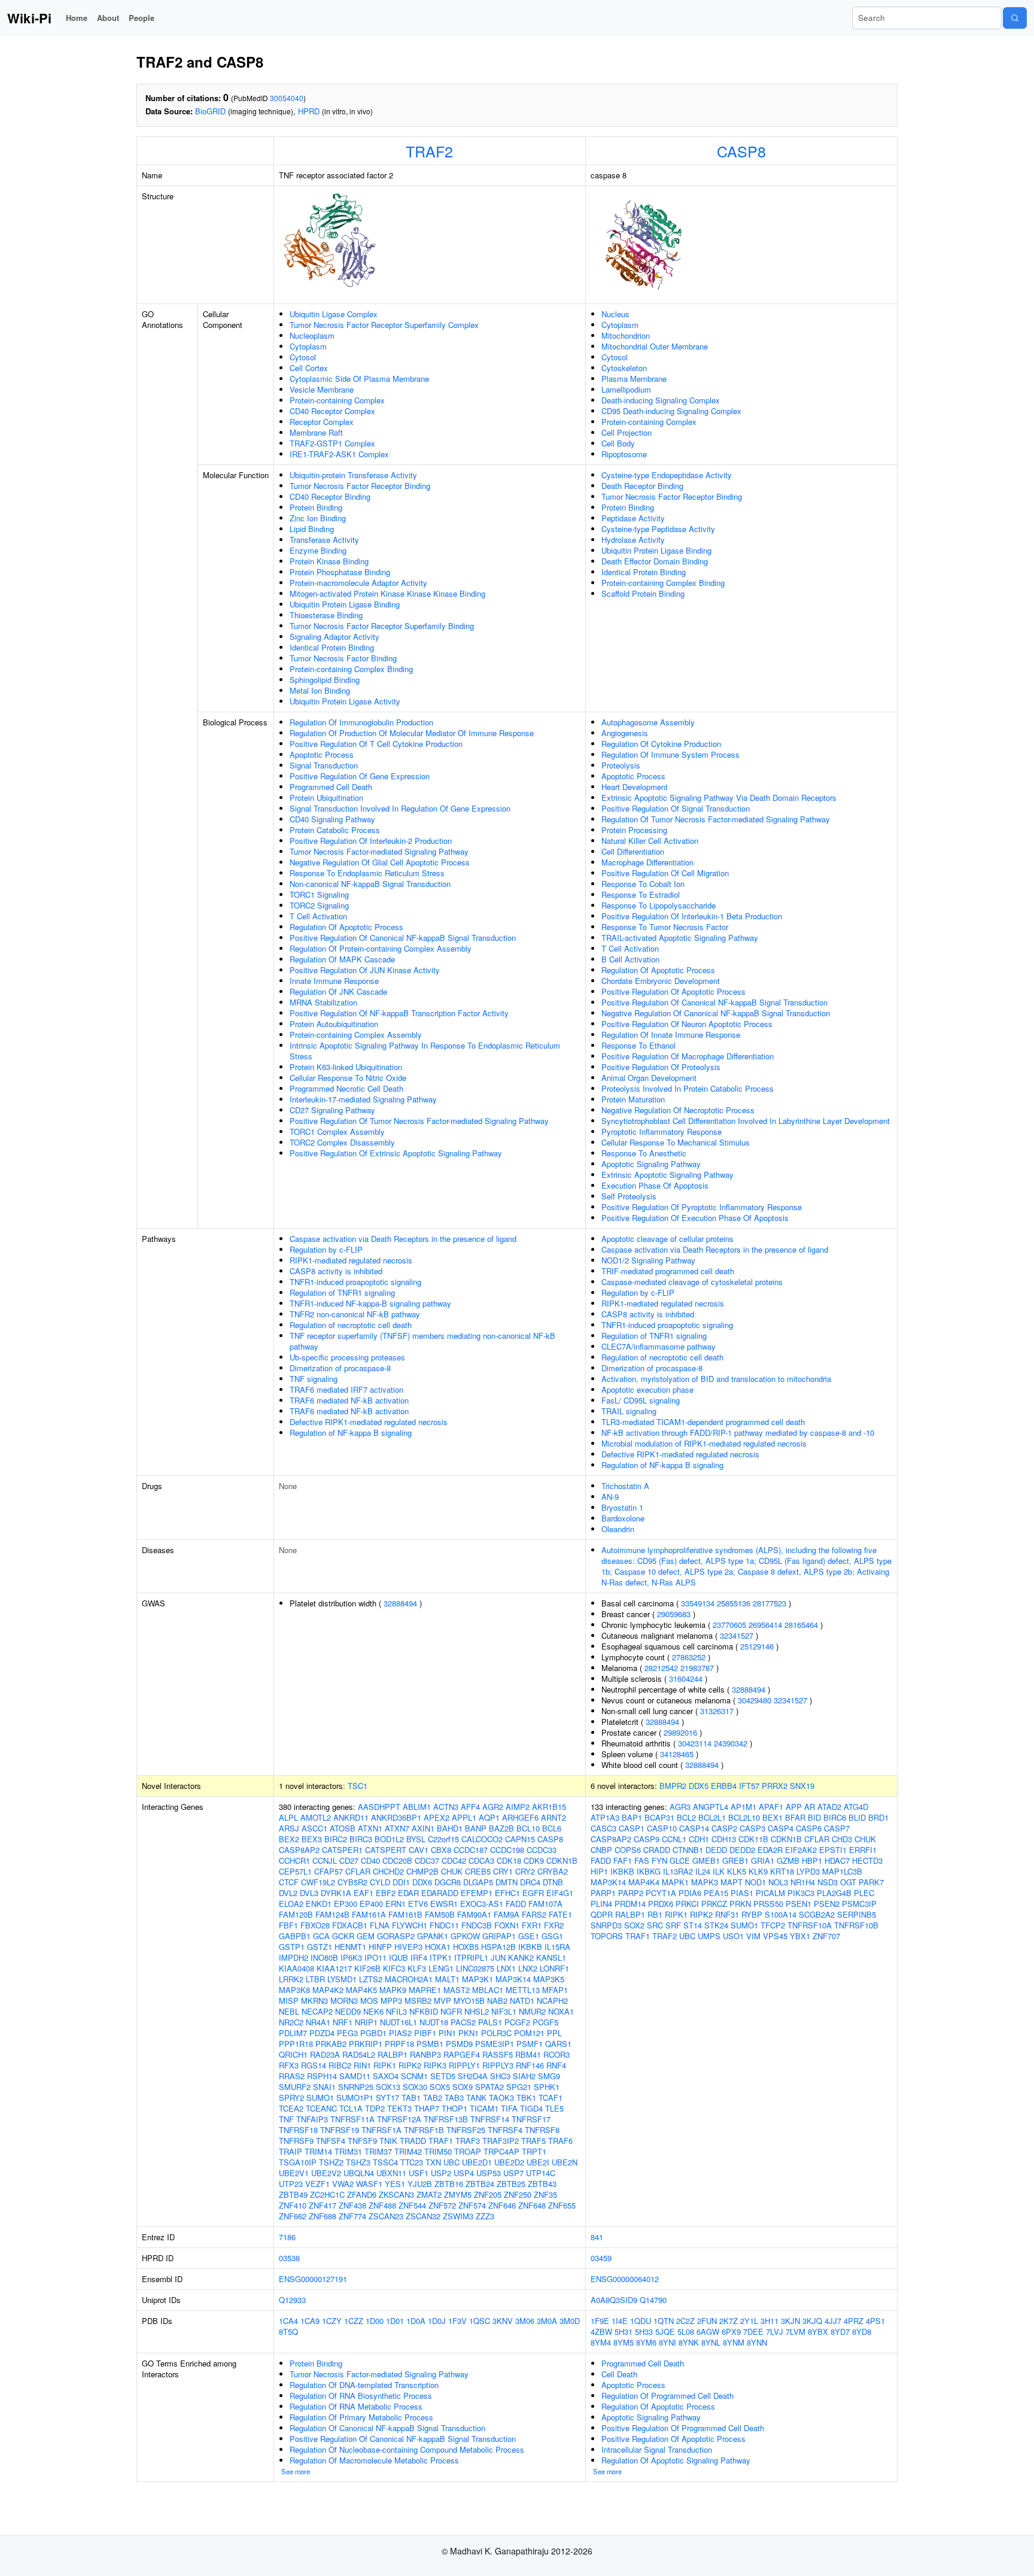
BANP (476, 1828)
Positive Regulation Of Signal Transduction (676, 808)
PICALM (770, 1893)
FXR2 (554, 1925)
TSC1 (358, 1786)
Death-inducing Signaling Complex (661, 400)
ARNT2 (554, 1817)
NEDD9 (348, 2011)
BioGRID (210, 111)
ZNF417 (323, 2205)
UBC (451, 2162)
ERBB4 (724, 1786)
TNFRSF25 (466, 2130)
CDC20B (397, 1860)
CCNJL (325, 1860)
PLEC (864, 1893)
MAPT (732, 1882)
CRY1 (503, 1871)
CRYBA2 (553, 1871)
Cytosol (303, 357)
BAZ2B (501, 1828)
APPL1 (464, 1817)
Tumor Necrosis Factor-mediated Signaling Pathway (379, 851)
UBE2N (565, 2162)
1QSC (480, 2321)
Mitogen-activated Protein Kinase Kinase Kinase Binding (387, 593)
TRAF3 (468, 2141)
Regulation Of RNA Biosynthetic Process (361, 2396)
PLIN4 (601, 1904)
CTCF (289, 1882)
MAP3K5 (549, 1979)
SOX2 (634, 1925)
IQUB (399, 1957)
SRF (673, 1925)
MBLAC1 (488, 1990)
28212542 (661, 1668)
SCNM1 (414, 2076)
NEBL (289, 2011)
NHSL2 (477, 2011)
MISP (289, 2001)
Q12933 (292, 2300)
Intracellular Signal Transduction (657, 2449)
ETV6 (418, 1904)
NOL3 (778, 1882)
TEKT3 (399, 2108)
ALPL (288, 1817)
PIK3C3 (801, 1893)
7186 (287, 2237)
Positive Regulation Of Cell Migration (665, 873)
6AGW (708, 2332)
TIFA (509, 2108)
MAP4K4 (644, 1882)
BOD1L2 (389, 1839)
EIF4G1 (560, 1893)
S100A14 (781, 1914)
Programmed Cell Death (331, 787)
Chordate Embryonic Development (661, 981)
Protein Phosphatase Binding (340, 572)
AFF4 (470, 1807)
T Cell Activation (318, 916)
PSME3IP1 (495, 2044)
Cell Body (618, 443)
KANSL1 (551, 1957)
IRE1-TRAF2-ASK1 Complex (339, 454)
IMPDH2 (294, 1957)
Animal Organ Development (649, 1078)
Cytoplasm (308, 346)
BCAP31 (659, 1817)
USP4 (464, 2173)
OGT (848, 1882)
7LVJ (775, 2332)
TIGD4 (531, 2108)
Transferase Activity (324, 540)
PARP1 (603, 1893)
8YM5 (624, 2342)
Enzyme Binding (318, 550)
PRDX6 (661, 1904)
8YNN (757, 2342)
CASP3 (752, 1828)
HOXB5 (466, 1947)
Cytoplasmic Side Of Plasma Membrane (359, 379)
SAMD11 (355, 2076)
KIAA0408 (296, 1968)
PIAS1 (742, 1893)
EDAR (408, 1893)
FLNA (380, 1925)
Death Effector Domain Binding (655, 561)
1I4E (620, 2321)
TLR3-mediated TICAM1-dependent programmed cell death (703, 1422)
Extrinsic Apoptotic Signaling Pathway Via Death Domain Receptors (719, 798)
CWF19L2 (318, 1882)
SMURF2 (295, 2087)
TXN (433, 2162)
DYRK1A (336, 1893)
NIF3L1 (504, 2011)
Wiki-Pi (29, 18)
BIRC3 (361, 1839)
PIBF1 (425, 2033)
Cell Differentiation (633, 851)
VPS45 (775, 1936)
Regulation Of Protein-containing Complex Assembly (381, 948)
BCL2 (686, 1817)
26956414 (765, 1625)
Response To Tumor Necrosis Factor (665, 927)
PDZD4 (322, 2033)
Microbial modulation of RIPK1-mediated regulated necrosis (704, 1443)
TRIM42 (408, 2151)
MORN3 (344, 2001)
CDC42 (454, 1860)
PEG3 (347, 2033)
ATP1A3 (605, 1817)
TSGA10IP (298, 2162)
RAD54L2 (359, 2054)
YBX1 (800, 1936)
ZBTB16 (449, 2184)
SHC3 (500, 2076)
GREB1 (735, 1860)
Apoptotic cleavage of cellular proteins (667, 1239)
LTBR (315, 1979)
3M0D (570, 2321)
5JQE (665, 2332)
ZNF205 (488, 2194)
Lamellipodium (626, 389)
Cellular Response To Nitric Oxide (348, 1078)
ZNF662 (293, 2216)
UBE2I (538, 2162)
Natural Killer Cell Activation (650, 841)
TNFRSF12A (399, 2119)
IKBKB (530, 1947)
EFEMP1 (477, 1893)
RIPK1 (385, 2065)
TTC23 (412, 2162)
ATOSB (343, 1828)
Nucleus (615, 314)
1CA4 (288, 2321)
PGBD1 (373, 2033)
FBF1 (288, 1925)
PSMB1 (430, 2044)
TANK (476, 2097)
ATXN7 (397, 1828)
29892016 (680, 1732)
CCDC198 (507, 1850)
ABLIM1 (417, 1807)
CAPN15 (520, 1839)
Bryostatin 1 (622, 1507)
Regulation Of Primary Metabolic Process (361, 2417)
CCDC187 (471, 1850)
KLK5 (737, 1871)
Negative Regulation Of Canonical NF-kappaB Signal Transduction (716, 1013)
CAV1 (419, 1850)
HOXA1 (438, 1947)
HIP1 (599, 1871)
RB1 (655, 1914)
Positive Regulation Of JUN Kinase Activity (365, 970)
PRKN (740, 1904)
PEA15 (716, 1893)
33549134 (698, 1603)
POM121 (529, 2033)
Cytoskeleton (624, 368)
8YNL (711, 2342)
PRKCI (687, 1904)
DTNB (553, 1882)
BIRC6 (835, 1817)
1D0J (437, 2321)
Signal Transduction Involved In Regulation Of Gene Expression (400, 808)
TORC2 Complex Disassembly (342, 1142)
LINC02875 (475, 1968)
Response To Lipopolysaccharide (659, 905)
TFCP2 (773, 1925)
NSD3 (828, 1882)
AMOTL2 (316, 1817)
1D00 (375, 2321)
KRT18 (782, 1871)
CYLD (380, 1882)
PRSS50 (768, 1904)
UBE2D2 (509, 2162)
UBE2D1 (477, 2162)
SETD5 (443, 2076)
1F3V (457, 2321)
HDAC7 (837, 1860)
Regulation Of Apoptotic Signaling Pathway (676, 2460)
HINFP (380, 1947)
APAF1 (771, 1807)
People (142, 18)
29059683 (674, 1614)
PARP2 (631, 1893)
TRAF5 (533, 2141)
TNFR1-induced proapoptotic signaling (355, 1282)
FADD (516, 1904)
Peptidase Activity (633, 518)
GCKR (343, 1936)
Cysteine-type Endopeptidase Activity (667, 475)
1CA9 (310, 2321)
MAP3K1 (478, 1979)
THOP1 (454, 2108)
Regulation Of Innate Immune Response (671, 1035)
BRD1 (878, 1817)
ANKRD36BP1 (396, 1817)
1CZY (332, 2321)
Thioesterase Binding (326, 615)
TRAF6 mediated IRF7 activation (346, 1389)
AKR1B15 (549, 1807)
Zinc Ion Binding (318, 518)
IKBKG (649, 1871)
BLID (857, 1817)
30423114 (695, 1743)
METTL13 (523, 1990)
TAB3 (454, 2097)
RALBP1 (393, 2054)
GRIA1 (763, 1860)
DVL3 (309, 1893)
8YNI (667, 2342)
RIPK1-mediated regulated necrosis (351, 1260)
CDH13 (724, 1839)
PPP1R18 (296, 2044)
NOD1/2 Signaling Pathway (648, 1260)
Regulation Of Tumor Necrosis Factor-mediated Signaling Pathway (716, 819)
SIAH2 (524, 2076)
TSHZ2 (331, 2162)
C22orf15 (443, 1839)
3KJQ (812, 2321)
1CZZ (354, 2321)
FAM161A (369, 1914)
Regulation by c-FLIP (326, 1249)
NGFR (451, 2011)
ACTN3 (446, 1807)
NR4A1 (318, 2022)
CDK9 (534, 1860)
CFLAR (358, 1871)
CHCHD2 (388, 1871)
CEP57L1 (295, 1871)
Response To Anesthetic (644, 1153)
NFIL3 (396, 2011)
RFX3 (289, 2065)
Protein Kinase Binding (329, 561)
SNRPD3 (606, 1925)
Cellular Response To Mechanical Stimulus (676, 1142)
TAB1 (411, 2097)
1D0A (416, 2321)
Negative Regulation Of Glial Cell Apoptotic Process (380, 862)
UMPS (709, 1936)
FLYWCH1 (410, 1925)
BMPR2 (673, 1786)
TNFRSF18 (298, 2130)
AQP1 (489, 1817)
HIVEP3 (408, 1947)
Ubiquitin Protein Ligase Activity (345, 701)
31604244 (686, 1679)
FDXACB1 (350, 1925)
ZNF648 (532, 2205)
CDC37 (427, 1860)
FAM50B (440, 1914)
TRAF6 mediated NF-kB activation (349, 1400)
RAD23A (325, 2054)
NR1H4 (803, 1882)
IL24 (703, 1871)
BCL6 (552, 1828)
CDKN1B (562, 1860)
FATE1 (560, 1914)
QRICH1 (293, 2054)
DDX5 (699, 1786)
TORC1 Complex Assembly (337, 1131)
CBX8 (441, 1850)
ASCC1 (314, 1828)
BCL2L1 (712, 1817)
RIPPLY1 (464, 2065)
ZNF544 (412, 2205)
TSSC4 (385, 2162)
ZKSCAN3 (396, 2194)
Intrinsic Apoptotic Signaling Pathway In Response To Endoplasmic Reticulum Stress (425, 1051)
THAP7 (427, 2108)
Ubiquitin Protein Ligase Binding (345, 604)
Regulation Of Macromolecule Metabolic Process (374, 2460)
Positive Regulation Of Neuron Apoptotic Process (687, 1024)
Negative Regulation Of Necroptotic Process (678, 1110)
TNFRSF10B (856, 1925)
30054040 (287, 98)
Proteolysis (621, 765)
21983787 (697, 1668)
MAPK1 (675, 1882)
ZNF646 (502, 2205)
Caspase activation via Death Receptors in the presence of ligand (403, 1239)
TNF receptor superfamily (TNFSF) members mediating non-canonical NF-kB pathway (422, 1341)
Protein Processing (634, 830)
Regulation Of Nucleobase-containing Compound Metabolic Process (407, 2449)
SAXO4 (386, 2076)
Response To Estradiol (641, 894)
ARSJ (289, 1828)
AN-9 (610, 1497)
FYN (659, 1860)
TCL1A (351, 2108)
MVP (443, 2001)
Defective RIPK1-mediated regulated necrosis (369, 1422)
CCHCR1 (294, 1860)
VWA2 (343, 2184)
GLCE (680, 1860)
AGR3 (680, 1807)
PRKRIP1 (366, 2044)
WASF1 (369, 2184)
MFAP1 (555, 1990)
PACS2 (463, 2022)
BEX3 (312, 1839)
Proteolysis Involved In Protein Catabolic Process (688, 1088)
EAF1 (364, 1893)
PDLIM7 (293, 2033)
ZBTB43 (542, 2184)
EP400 (371, 1904)
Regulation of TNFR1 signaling (342, 1292)
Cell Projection (627, 432)
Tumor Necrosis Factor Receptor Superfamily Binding (382, 626)
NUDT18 (434, 2022)
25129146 (757, 1646)
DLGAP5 (478, 1882)
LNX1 (506, 1968)
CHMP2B (422, 1871)
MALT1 (447, 1979)
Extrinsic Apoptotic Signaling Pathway (667, 1175)
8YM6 (646, 2342)
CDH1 (699, 1839)
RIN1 (362, 2065)
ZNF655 (562, 2205)
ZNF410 (293, 2205)
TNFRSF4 (505, 2130)
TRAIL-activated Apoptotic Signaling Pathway (680, 938)
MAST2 (457, 1990)
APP (794, 1807)
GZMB (788, 1860)
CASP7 (837, 1828)
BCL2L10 (744, 1817)
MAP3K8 (294, 1990)
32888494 (400, 1603)
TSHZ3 (358, 2162)
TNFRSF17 (531, 2119)
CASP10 (662, 1828)
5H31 (624, 2332)
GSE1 (529, 1936)
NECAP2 (317, 2011)
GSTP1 (292, 1947)
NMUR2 (532, 2011)
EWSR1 (444, 1904)
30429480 (755, 1700)
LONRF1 (554, 1968)
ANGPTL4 (711, 1807)
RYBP (752, 1914)
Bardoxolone (623, 1518)
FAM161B (405, 1914)
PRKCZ (714, 1904)
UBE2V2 (326, 2173)
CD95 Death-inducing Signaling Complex (671, 411)
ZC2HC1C (327, 2194)
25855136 (734, 1603)
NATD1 (522, 2001)
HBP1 (812, 1860)
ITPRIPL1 (471, 1957)
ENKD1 (319, 1904)
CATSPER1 (342, 1850)
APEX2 (437, 1817)
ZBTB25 (511, 2184)
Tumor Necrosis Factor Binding (343, 658)
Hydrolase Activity (633, 540)
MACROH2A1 (409, 1979)
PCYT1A (661, 1893)
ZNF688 (323, 2216)
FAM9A (507, 1914)
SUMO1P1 (355, 2097)
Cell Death (619, 2374)
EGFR (533, 1893)
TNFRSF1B (424, 2130)
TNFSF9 (362, 2141)
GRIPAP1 (499, 1936)
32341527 (737, 1635)
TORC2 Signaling (319, 905)
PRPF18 (399, 2044)
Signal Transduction (324, 765)
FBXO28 (315, 1925)
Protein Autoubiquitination (334, 1024)
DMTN (507, 1882)
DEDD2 (742, 1850)
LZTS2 (371, 1979)
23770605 (729, 1625)
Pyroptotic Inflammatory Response (662, 1131)
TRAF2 (429, 151)
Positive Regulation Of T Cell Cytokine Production (376, 744)
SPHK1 (547, 2087)
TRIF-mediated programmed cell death (668, 1271)
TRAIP (291, 2151)
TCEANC (321, 2108)
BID (814, 1817)
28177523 (770, 1603)
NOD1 (755, 1882)
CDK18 (509, 1860)
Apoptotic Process (322, 754)
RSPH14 (322, 2076)
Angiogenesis (625, 733)
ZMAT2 (429, 2194)
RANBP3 (425, 2054)
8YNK (689, 2342)
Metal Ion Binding (320, 690)
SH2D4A (473, 2076)
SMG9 (549, 2076)
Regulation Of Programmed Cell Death (667, 2396)
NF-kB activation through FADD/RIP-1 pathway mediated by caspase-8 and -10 (738, 1433)
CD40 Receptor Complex (332, 411)
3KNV (503, 2321)
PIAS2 (400, 2033)
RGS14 (314, 2065)
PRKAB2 (331, 2044)
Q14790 (653, 2300)
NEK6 (373, 2011)
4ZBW (601, 2332)
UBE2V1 (294, 2173)
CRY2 (525, 1871)
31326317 (717, 1711)
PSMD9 (459, 2044)
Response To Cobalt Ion (643, 884)
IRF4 (419, 1957)
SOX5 (440, 2087)
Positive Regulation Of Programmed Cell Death (683, 2428)
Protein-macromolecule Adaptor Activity (358, 583)
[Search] (1015, 18)
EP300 (346, 1904)
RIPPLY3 (498, 2065)
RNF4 (556, 2065)
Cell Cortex (309, 368)
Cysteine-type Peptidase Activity (658, 529)
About (108, 18)
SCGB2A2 (817, 1914)
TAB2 (433, 2097)
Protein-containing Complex (337, 400)
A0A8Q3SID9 (614, 2300)
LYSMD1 (342, 1979)
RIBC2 (340, 2065)
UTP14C (541, 2173)
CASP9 (647, 1839)
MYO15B (469, 2001)
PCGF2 (517, 2022)
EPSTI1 (833, 1850)
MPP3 (391, 2001)
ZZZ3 (485, 2216)
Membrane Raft (316, 432)
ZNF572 (442, 2205)
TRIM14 (318, 2151)
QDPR (602, 1914)
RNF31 (727, 1914)
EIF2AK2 (801, 1850)
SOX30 (415, 2087)
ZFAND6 (362, 2194)
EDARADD (440, 1893)
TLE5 (554, 2108)
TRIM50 (438, 2151)
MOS (369, 2001)
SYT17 (387, 2097)
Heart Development (635, 787)
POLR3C (496, 2033)
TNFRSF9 (296, 2141)
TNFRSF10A (810, 1925)
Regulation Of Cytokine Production (661, 744)
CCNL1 (674, 1839)
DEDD (716, 1850)
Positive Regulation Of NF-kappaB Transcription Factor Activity (399, 1013)
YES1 (395, 2184)
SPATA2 (489, 2087)
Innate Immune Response (334, 981)
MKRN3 (314, 2001)
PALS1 (490, 2022)
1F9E (600, 2321)
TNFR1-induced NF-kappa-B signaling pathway (370, 1303)
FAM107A (545, 1904)
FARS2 (534, 1914)
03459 (601, 2258)
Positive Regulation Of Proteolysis (661, 1067)
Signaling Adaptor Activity (334, 637)
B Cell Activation (630, 959)
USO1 (733, 1936)
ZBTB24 (480, 2184)
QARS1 (558, 2044)
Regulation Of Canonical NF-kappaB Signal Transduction (387, 2428)
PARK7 (871, 1882)
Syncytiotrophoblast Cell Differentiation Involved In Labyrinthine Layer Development (746, 1121)
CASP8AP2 (299, 1850)
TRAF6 (560, 2141)
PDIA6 (690, 1893)
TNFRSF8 (542, 2130)
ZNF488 (382, 2205)
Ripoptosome (624, 454)
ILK (719, 1871)
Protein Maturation (633, 1099)
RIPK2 (410, 2065)
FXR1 (532, 1925)
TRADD (413, 2141)
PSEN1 (799, 1904)
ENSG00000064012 (625, 2279)
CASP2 (724, 1828)
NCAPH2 (552, 2001)
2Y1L (749, 2321)
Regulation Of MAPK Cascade (342, 959)
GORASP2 (396, 1936)
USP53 (489, 2173)
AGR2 (493, 1807)
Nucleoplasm (312, 335)
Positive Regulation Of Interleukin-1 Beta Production (692, 916)
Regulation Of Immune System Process (670, 754)
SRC (655, 1925)
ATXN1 (370, 1828)
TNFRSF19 (340, 2130)
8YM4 (601, 2342)
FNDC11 (444, 1925)
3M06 (525, 2321)
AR (810, 1807)
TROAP (468, 2151)
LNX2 (528, 1968)
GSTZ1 (320, 1947)
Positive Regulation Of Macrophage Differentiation (688, 1056)
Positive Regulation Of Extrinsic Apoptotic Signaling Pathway (396, 1153)
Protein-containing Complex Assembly (356, 1035)
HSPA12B (498, 1947)
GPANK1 (433, 1936)
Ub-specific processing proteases (347, 1357)
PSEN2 (827, 1904)
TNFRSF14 (490, 2119)
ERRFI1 (863, 1850)
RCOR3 (556, 2054)
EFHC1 (507, 1893)
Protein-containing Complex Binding (351, 669)
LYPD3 (808, 1871)
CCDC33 (542, 1850)
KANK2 (521, 1957)
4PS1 (875, 2321)
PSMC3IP (859, 1904)
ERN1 (396, 1904)
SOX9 (463, 2087)
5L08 (686, 2332)
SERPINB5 (857, 1914)
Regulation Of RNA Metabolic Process (356, 2406)
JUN (498, 1957)
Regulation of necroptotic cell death (351, 1325)
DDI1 (401, 1882)
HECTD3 (867, 1860)
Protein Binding (316, 507)
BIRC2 (336, 1839)
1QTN (664, 2321)
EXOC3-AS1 (482, 1904)
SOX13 (388, 2087)
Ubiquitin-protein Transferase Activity (353, 475)
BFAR (795, 1817)
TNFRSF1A (381, 2130)
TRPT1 (534, 2151)
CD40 (370, 1860)
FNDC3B (477, 1925)
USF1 (419, 2173)
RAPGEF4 (462, 2054)
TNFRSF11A (352, 2119)
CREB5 (478, 1871)
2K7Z (729, 2321)
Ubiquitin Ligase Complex (334, 314)
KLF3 (417, 1968)
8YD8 (862, 2332)
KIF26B (367, 1968)
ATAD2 (829, 1807)
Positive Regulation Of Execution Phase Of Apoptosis (695, 1218)
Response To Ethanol (638, 1045)
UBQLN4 (359, 2173)
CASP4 (781, 1828)
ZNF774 (352, 2216)
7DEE (753, 2332)
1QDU (641, 2321)
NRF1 (343, 2022)
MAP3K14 (513, 1979)
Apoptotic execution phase (647, 1389)
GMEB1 (706, 1860)
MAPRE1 (425, 1990)
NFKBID (424, 2011)
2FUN (707, 2321)
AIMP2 (518, 1807)
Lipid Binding (312, 529)
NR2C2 (291, 2022)
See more (296, 2471)
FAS (642, 1860)
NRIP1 (366, 2022)
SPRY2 (291, 2097)
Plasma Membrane (634, 379)
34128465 (677, 1754)
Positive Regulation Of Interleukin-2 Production (371, 841)
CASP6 (809, 1828)
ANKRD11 (351, 1817)
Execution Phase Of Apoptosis (655, 1185)
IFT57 (749, 1786)
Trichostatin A (625, 1486)
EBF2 (386, 1893)
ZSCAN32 (423, 2216)
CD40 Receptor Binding (330, 496)
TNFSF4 (331, 2141)
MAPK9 (393, 1990)
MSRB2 (418, 2001)
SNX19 (802, 1786)
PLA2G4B (834, 1893)
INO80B (324, 1957)
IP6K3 (351, 1957)
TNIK (388, 2141)
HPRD (309, 111)
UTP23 (291, 2184)
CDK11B (753, 1839)
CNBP (601, 1850)
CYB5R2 (352, 1882)
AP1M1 (743, 1807)
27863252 (689, 1657)
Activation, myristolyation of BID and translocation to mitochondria (716, 1379)
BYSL (416, 1839)
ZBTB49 (293, 2194)
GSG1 (552, 1936)
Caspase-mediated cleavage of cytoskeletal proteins (692, 1282)
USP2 (441, 2173)
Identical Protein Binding (332, 647)
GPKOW (465, 1936)
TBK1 (526, 2097)
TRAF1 (441, 2141)
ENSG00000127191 (313, 2279)
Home (77, 18)
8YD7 (840, 2332)
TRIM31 (348, 2151)
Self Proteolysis (629, 1196)
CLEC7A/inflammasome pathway (659, 1346)
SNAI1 (324, 2087)
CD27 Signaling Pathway (332, 1110)
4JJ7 (833, 2321)
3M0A (547, 2321)
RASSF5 (498, 2054)
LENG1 (441, 1968)
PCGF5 (545, 2022)
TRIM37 (378, 2151)
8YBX (818, 2332)
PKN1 (469, 2033)
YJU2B (420, 2184)
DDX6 (422, 1882)
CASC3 (603, 1828)
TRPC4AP (501, 2151)
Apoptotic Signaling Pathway (651, 1164)
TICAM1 (484, 2108)
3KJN (790, 2321)
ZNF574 (472, 2205)
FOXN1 (507, 1925)
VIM (753, 1936)
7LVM (796, 2332)
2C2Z (685, 2321)
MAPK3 (705, 1882)
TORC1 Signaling (319, 894)
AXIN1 (423, 1828)
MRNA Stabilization (323, 1002)
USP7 (513, 2173)
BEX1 (773, 1817)
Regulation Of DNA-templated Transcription (364, 2385)
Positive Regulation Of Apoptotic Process (673, 991)
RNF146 (530, 2065)
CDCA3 (481, 1860)
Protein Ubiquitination (326, 798)
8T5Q (288, 2332)
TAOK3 (501, 2097)
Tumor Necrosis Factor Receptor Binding (360, 486)
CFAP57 (329, 1871)
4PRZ (854, 2321)
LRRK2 (291, 1979)
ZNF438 (352, 2205)
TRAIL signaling (629, 1411)
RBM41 (528, 2054)
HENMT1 (350, 1947)
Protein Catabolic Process (335, 830)
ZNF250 (518, 2194)
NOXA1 (561, 2011)
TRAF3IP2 (501, 2141)
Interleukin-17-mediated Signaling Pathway (363, 1099)
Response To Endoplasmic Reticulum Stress (367, 873)
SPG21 (519, 2087)
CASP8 (741, 151)
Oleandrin (618, 1529)
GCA (321, 1936)
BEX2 (289, 1839)
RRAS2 (292, 2076)
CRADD (657, 1850)
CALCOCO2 (482, 1839)
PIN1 (447, 2033)
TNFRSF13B (446, 2119)
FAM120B (296, 1914)
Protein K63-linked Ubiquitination (346, 1067)
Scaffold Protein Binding (643, 593)
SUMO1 (320, 2097)
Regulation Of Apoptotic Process (346, 927)
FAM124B (332, 1914)
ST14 (693, 1925)
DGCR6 (448, 1882)
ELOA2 (291, 1904)
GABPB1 (295, 1936)
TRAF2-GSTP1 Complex (332, 443)
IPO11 (375, 1957)
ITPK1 (441, 1957)
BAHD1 (450, 1828)
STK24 (716, 1925)
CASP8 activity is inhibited (336, 1271)
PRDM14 (630, 1904)
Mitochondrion (626, 335)
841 (597, 2237)
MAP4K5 (361, 1990)
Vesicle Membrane (322, 389)
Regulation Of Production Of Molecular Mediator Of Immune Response (412, 733)
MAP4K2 (328, 1990)
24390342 (731, 1743)
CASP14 (694, 1828)
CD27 (349, 1860)
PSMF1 (530, 2044)
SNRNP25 (356, 2087)
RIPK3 (435, 2065)
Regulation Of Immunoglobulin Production (361, 722)
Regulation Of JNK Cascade (338, 991)
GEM (366, 1936)
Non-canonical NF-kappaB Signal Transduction (370, 884)
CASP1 (632, 1828)
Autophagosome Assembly (648, 722)
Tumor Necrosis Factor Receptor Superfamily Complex (384, 325)
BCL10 (528, 1828)
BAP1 (632, 1817)
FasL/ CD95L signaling (641, 1400)
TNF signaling (314, 1379)
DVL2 (288, 1893)
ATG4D (856, 1807)
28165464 (801, 1625)
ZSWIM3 (458, 2216)
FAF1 (623, 1860)
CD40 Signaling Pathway (332, 819)
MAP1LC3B (842, 1871)
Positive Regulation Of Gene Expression (360, 776)
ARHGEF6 (520, 1817)
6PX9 (731, 2332)
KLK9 (758, 1871)
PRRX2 (775, 1786)
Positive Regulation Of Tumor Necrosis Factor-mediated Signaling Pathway (419, 1121)
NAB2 (497, 2001)
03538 (289, 2258)
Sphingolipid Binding (325, 680)
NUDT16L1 (399, 2022)
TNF (286, 2119)
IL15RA (557, 1947)
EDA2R (770, 1850)
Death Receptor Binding (642, 486)
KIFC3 (394, 1968)
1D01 (395, 2321)
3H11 (770, 2321)
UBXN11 (391, 2173)
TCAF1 (551, 2097)
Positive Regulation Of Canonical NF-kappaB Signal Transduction (403, 938)
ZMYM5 (458, 2194)
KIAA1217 (334, 1968)
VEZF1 (317, 2184)
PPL (554, 2033)
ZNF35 (545, 2194)
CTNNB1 (688, 1850)
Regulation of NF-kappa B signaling (351, 1433)
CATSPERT (386, 1850)
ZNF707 (826, 1936)
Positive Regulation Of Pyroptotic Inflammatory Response (702, 1207)
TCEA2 (291, 2108)
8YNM (734, 2342)
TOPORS (607, 1936)
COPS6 (628, 1850)
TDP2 (375, 2108)
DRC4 (530, 1882)
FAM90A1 (474, 1914)
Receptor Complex (322, 422)
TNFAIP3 (312, 2119)
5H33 (644, 2332)
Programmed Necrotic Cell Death (346, 1088)
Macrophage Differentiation (647, 862)
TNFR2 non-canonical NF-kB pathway (355, 1314)
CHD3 (842, 1839)
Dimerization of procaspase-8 (340, 1368)
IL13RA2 (678, 1871)
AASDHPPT (379, 1807)
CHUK (452, 1871)
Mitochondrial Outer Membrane (655, 346)
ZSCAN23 (386, 2216)
